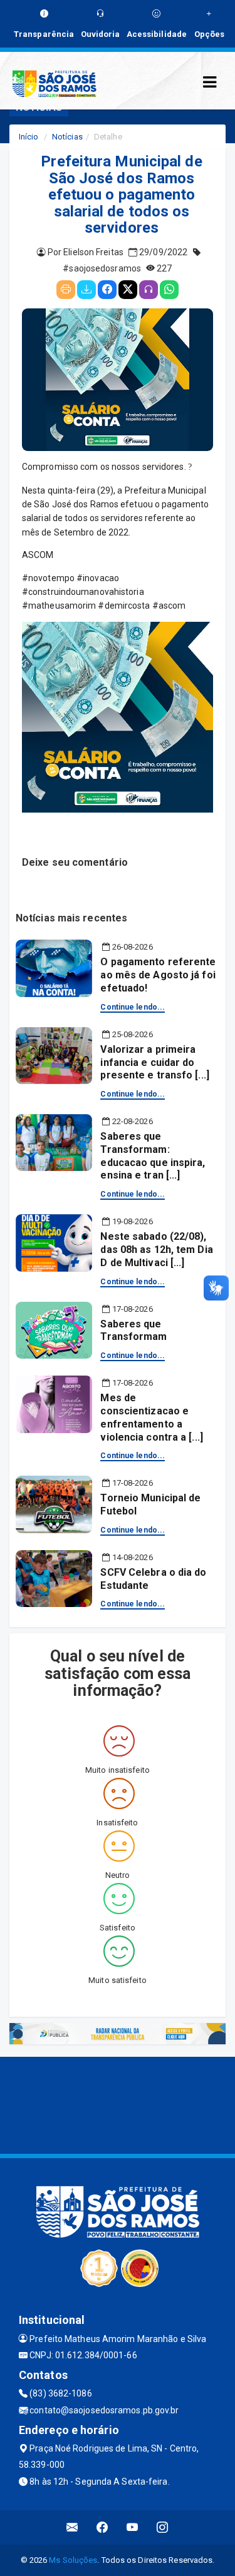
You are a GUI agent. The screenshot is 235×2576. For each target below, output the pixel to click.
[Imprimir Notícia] (66, 290)
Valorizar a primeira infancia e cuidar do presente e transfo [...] (154, 1062)
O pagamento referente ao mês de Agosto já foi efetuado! (158, 975)
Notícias (67, 137)
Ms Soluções (73, 2560)
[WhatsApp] (169, 290)
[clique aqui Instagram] (163, 2528)
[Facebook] (107, 290)
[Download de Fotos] (86, 290)
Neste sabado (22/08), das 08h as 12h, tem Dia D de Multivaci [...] (156, 1250)
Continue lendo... (133, 1007)
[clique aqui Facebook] (102, 2528)
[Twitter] (128, 290)
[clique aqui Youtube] (133, 2528)
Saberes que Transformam (133, 1331)
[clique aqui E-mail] (72, 2528)
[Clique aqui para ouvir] (149, 290)
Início (29, 137)
